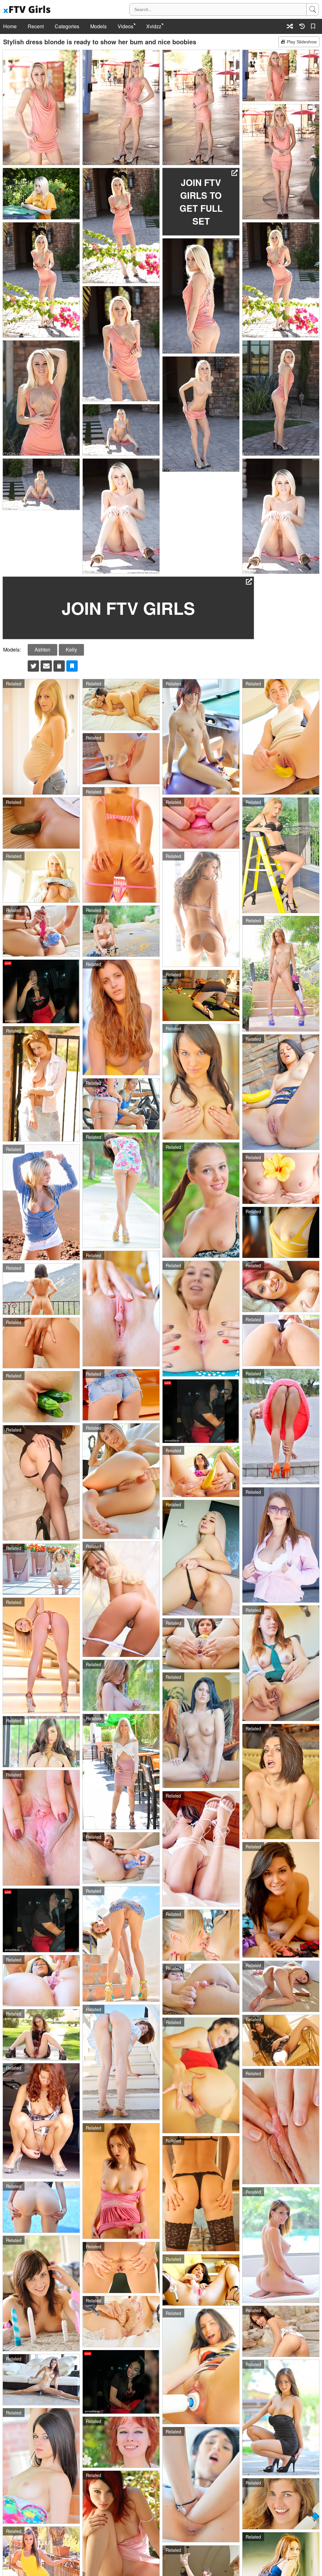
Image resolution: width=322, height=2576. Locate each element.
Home (10, 26)
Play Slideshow (302, 42)
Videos (125, 26)
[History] (302, 26)
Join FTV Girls (128, 608)
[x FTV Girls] (28, 10)
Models (98, 26)
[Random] (290, 26)
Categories (67, 26)
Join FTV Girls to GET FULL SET (201, 202)
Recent (36, 26)
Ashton (42, 649)
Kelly (71, 649)
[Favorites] (314, 26)
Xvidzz (154, 26)
